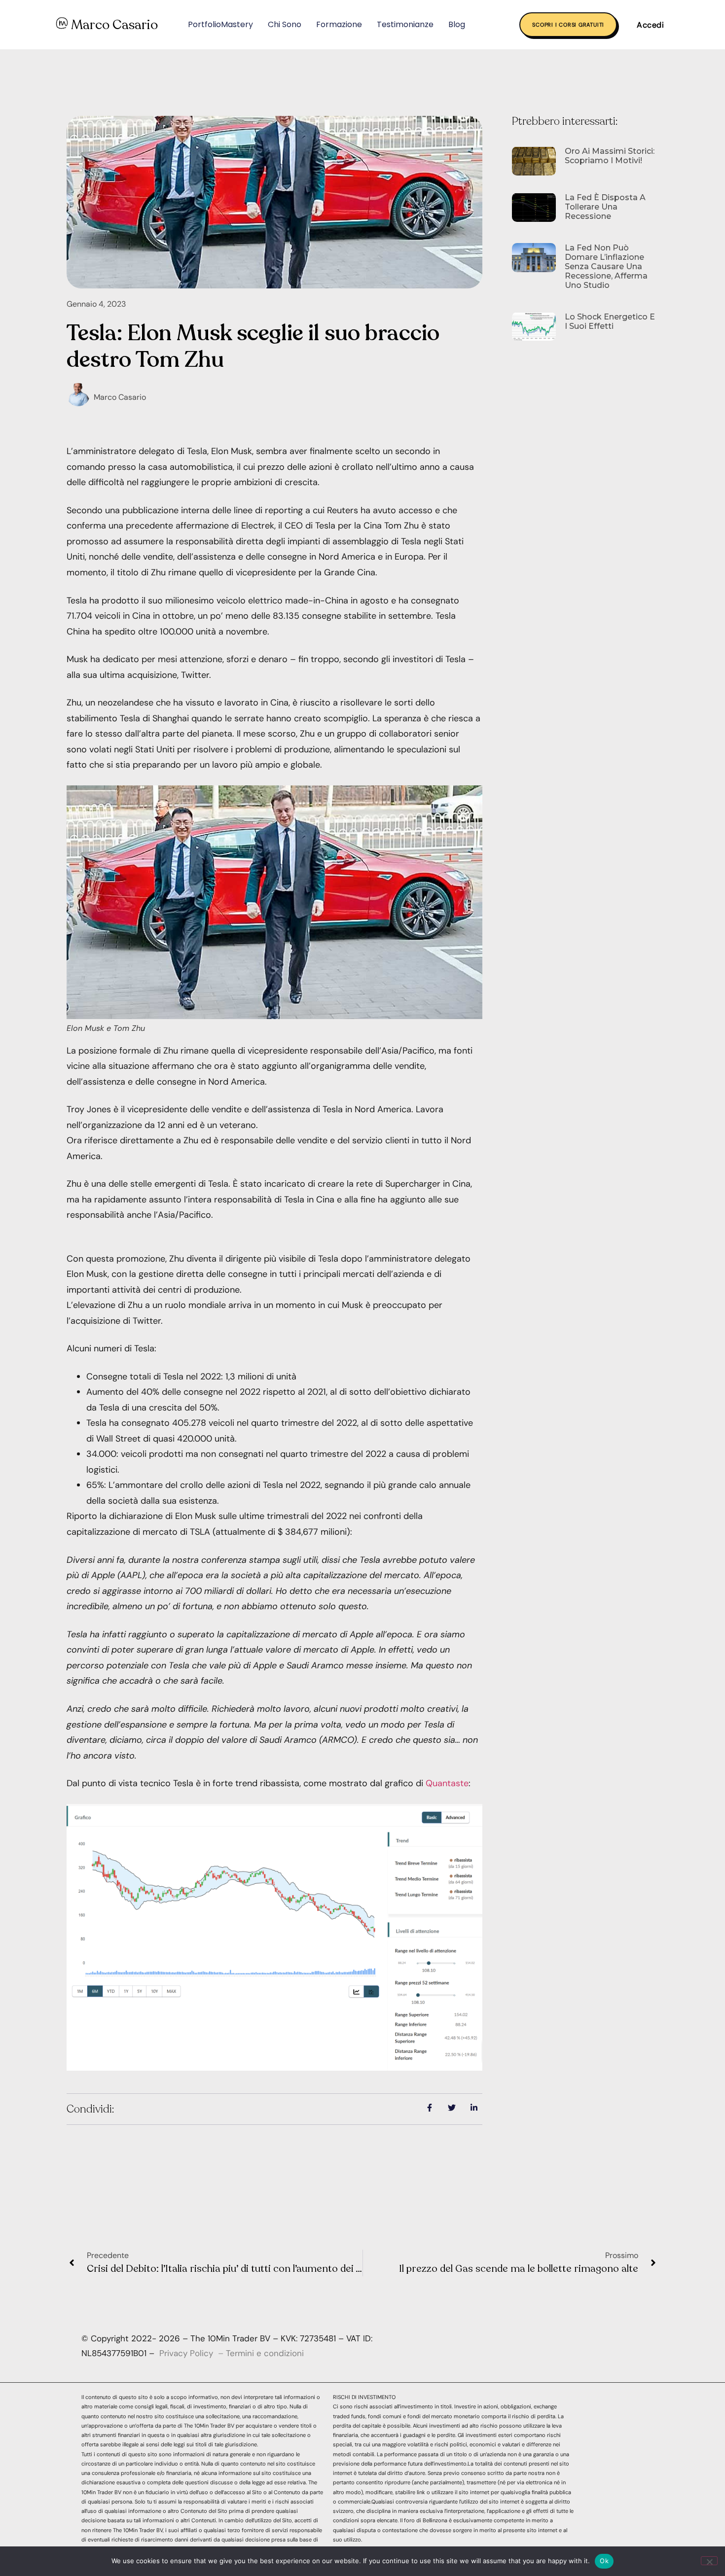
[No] (709, 2561)
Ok (604, 2561)
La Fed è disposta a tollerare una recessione (605, 207)
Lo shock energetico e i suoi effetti (610, 321)
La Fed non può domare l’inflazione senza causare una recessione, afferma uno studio (606, 267)
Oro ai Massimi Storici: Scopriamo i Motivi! (610, 156)
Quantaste (447, 1783)
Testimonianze (405, 24)
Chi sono (285, 24)
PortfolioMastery (220, 24)
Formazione (339, 24)
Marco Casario (114, 25)
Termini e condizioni (265, 2353)
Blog (457, 24)
